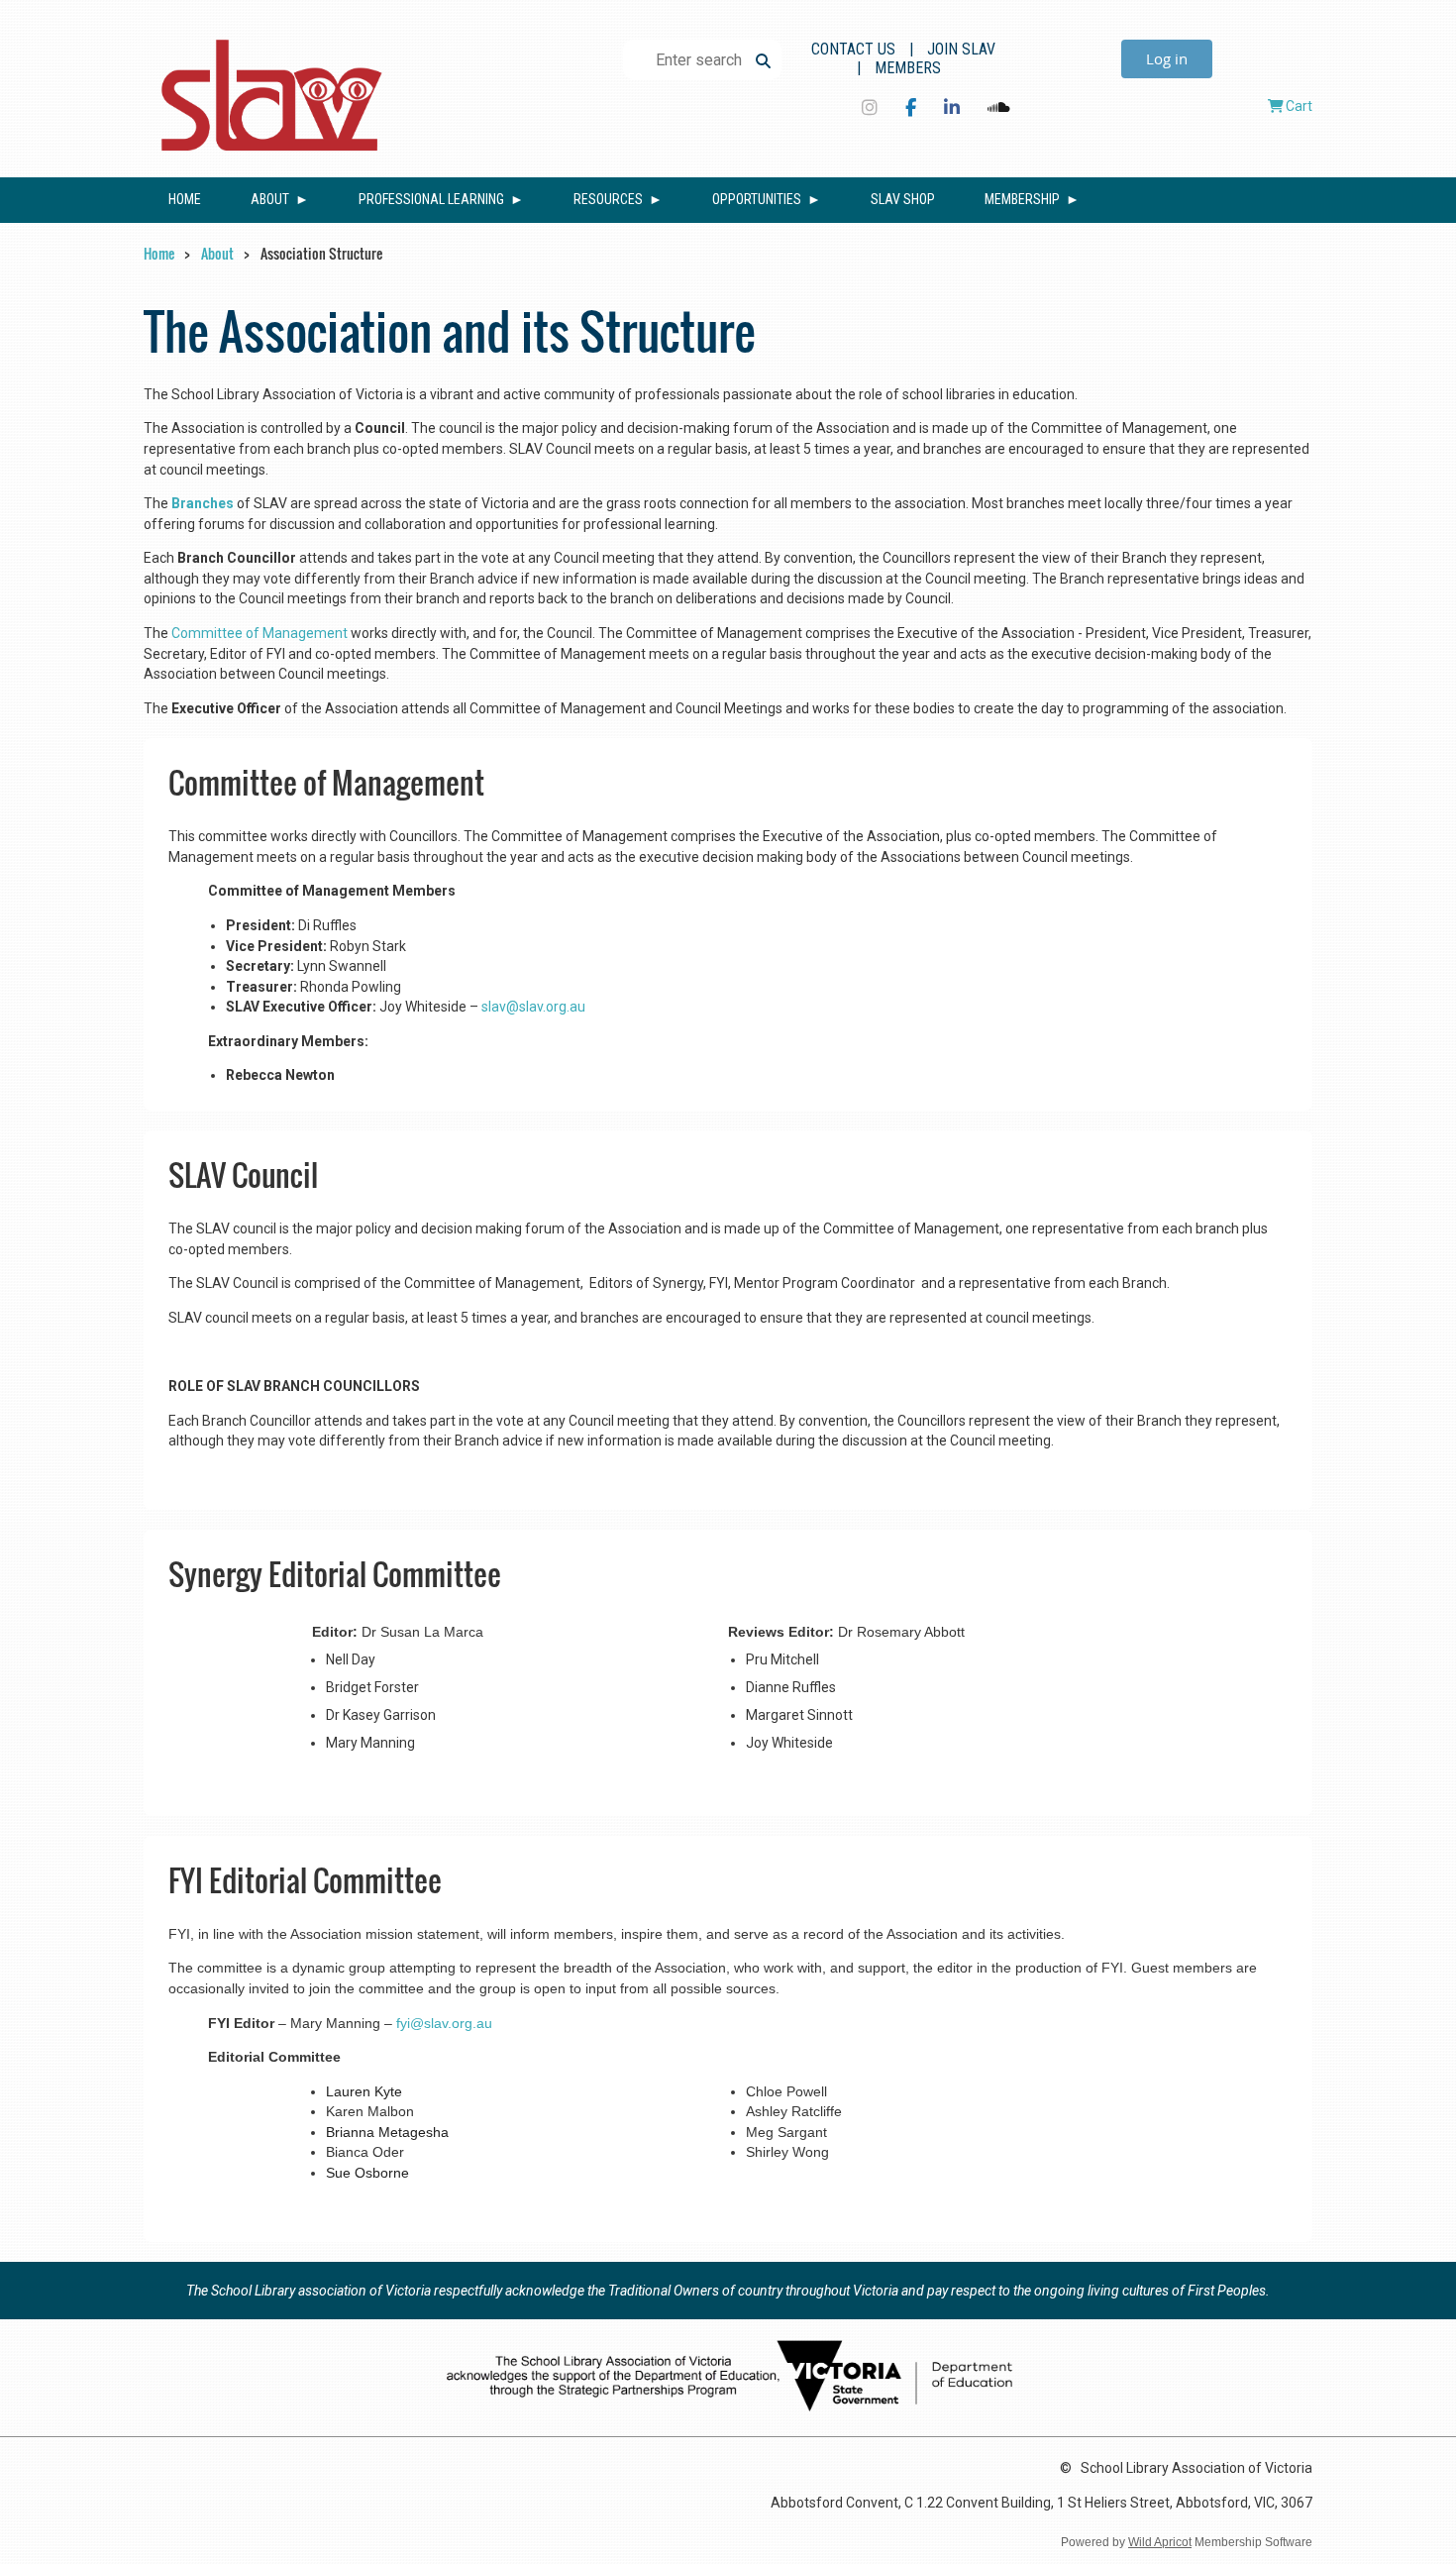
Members (908, 68)
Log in (1167, 58)
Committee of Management (260, 633)
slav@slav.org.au (533, 1007)
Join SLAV (961, 49)
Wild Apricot (1160, 2542)
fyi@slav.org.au (444, 2023)
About (217, 253)
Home (159, 253)
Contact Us (853, 49)
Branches (203, 503)
